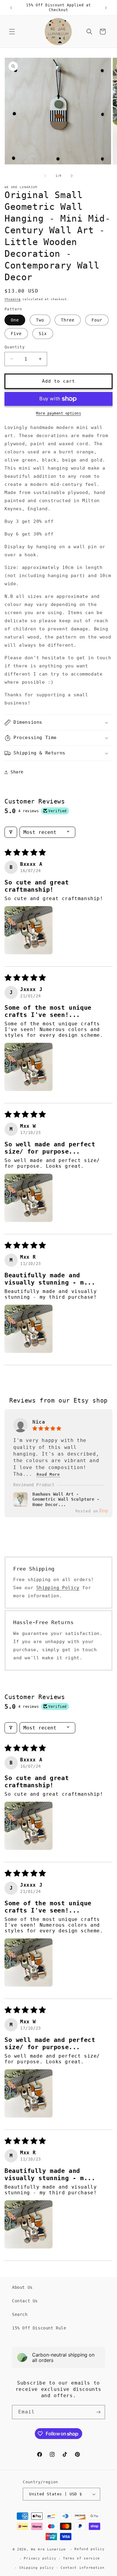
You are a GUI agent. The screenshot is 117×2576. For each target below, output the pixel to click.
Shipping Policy (58, 1588)
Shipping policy (37, 2568)
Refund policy (89, 2549)
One (15, 320)
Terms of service (81, 2558)
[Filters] (11, 832)
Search (20, 2314)
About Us (22, 2287)
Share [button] (17, 772)
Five (16, 334)
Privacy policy (40, 2558)
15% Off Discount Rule (39, 2328)
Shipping (13, 299)
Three (68, 320)
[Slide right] (72, 176)
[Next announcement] (106, 8)
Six (43, 334)
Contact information (82, 2568)
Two (40, 320)
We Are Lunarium (48, 2549)
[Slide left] (45, 176)
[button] (12, 32)
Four (97, 320)
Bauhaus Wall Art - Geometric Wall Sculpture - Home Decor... (66, 1499)
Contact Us (25, 2301)
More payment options (58, 413)
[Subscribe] (98, 2412)
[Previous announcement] (11, 8)
